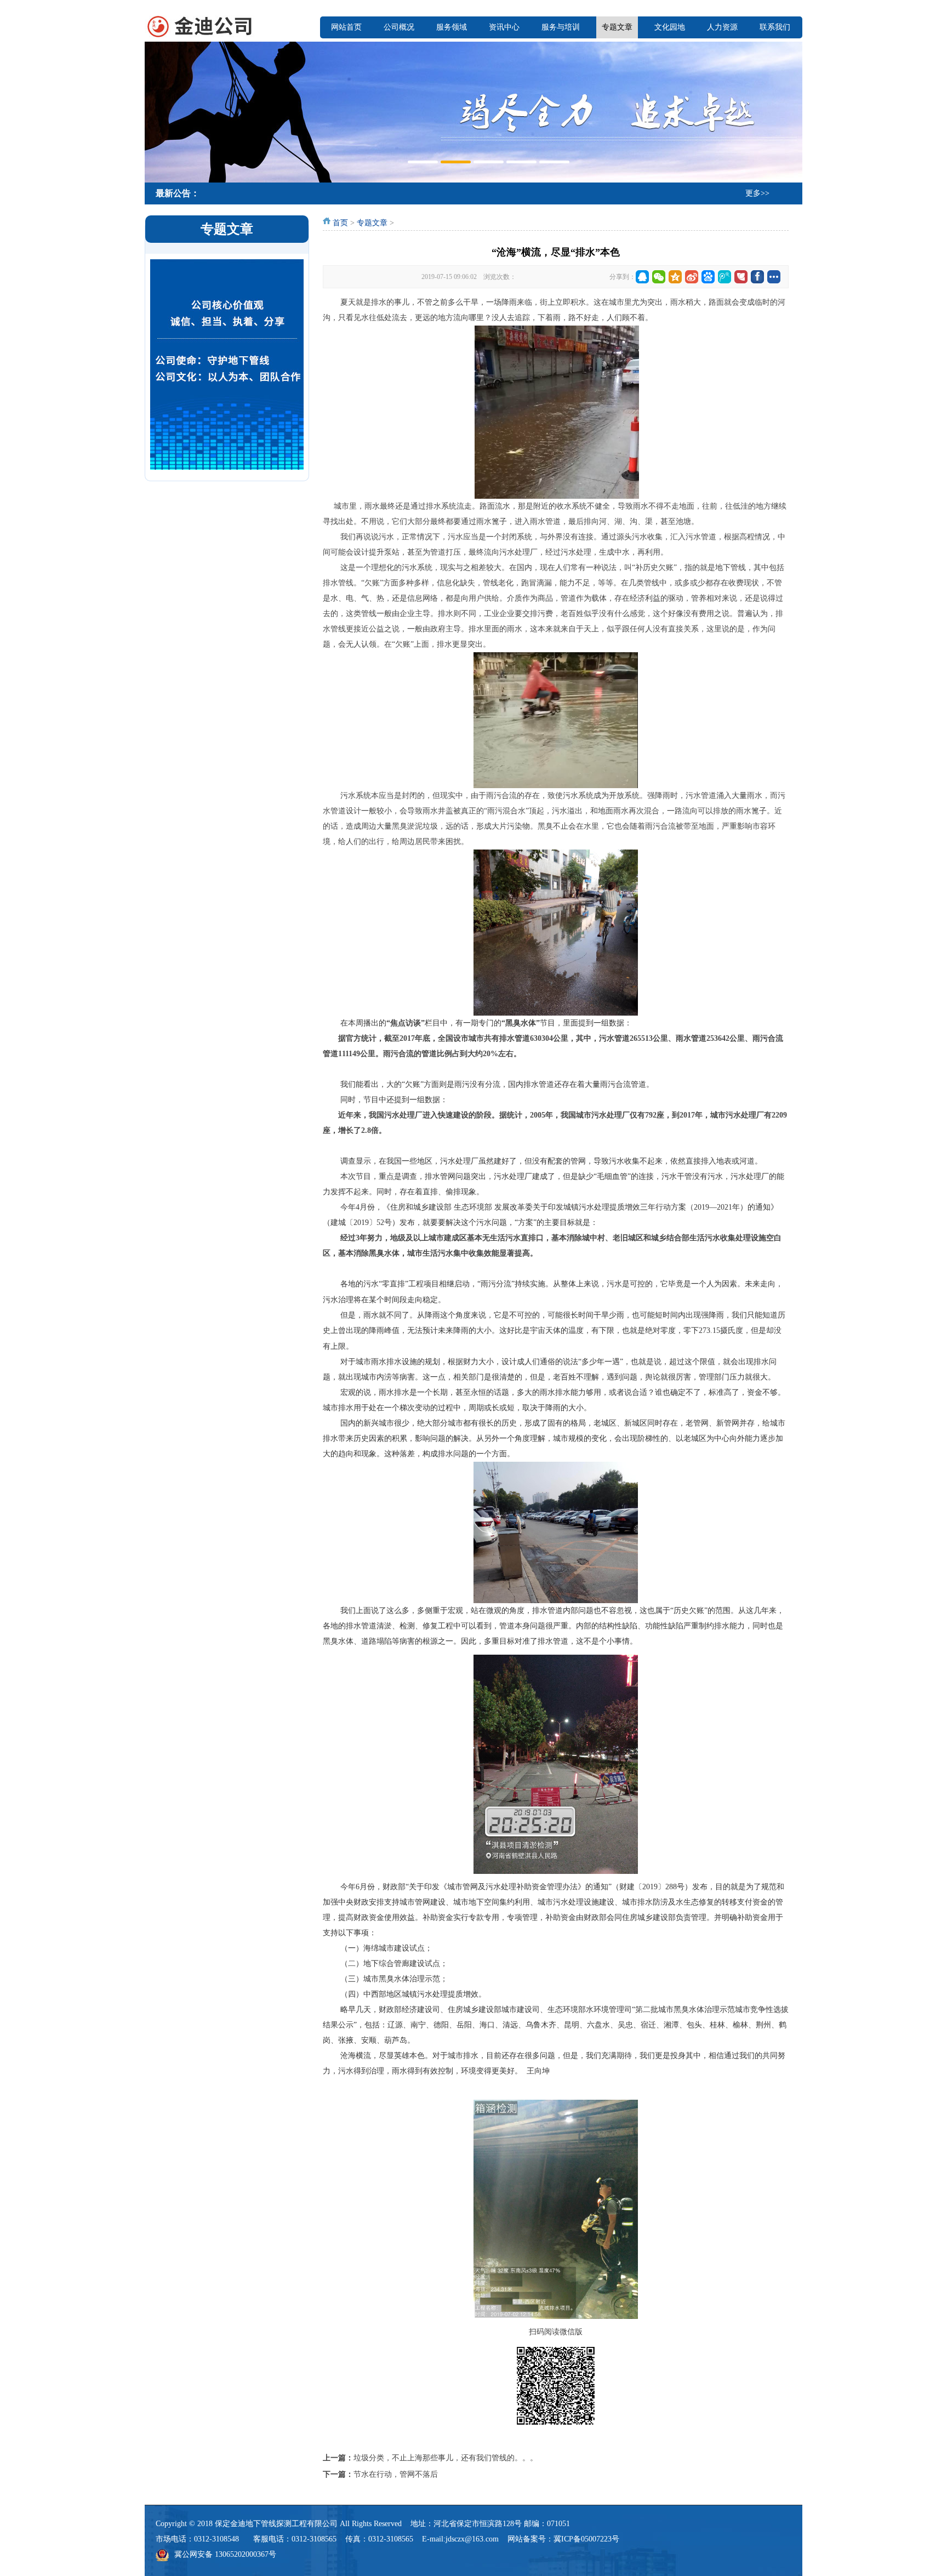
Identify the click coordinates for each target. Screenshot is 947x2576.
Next (791, 111)
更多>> (757, 193)
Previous (156, 111)
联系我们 (775, 27)
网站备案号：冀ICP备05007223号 (563, 2539)
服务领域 (452, 27)
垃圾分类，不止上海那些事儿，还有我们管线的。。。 (446, 2458)
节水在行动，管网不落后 (396, 2474)
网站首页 (346, 27)
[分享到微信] (659, 277)
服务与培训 (561, 27)
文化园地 (670, 27)
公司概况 (399, 27)
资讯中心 (504, 27)
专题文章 (617, 27)
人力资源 (722, 27)
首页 (340, 223)
